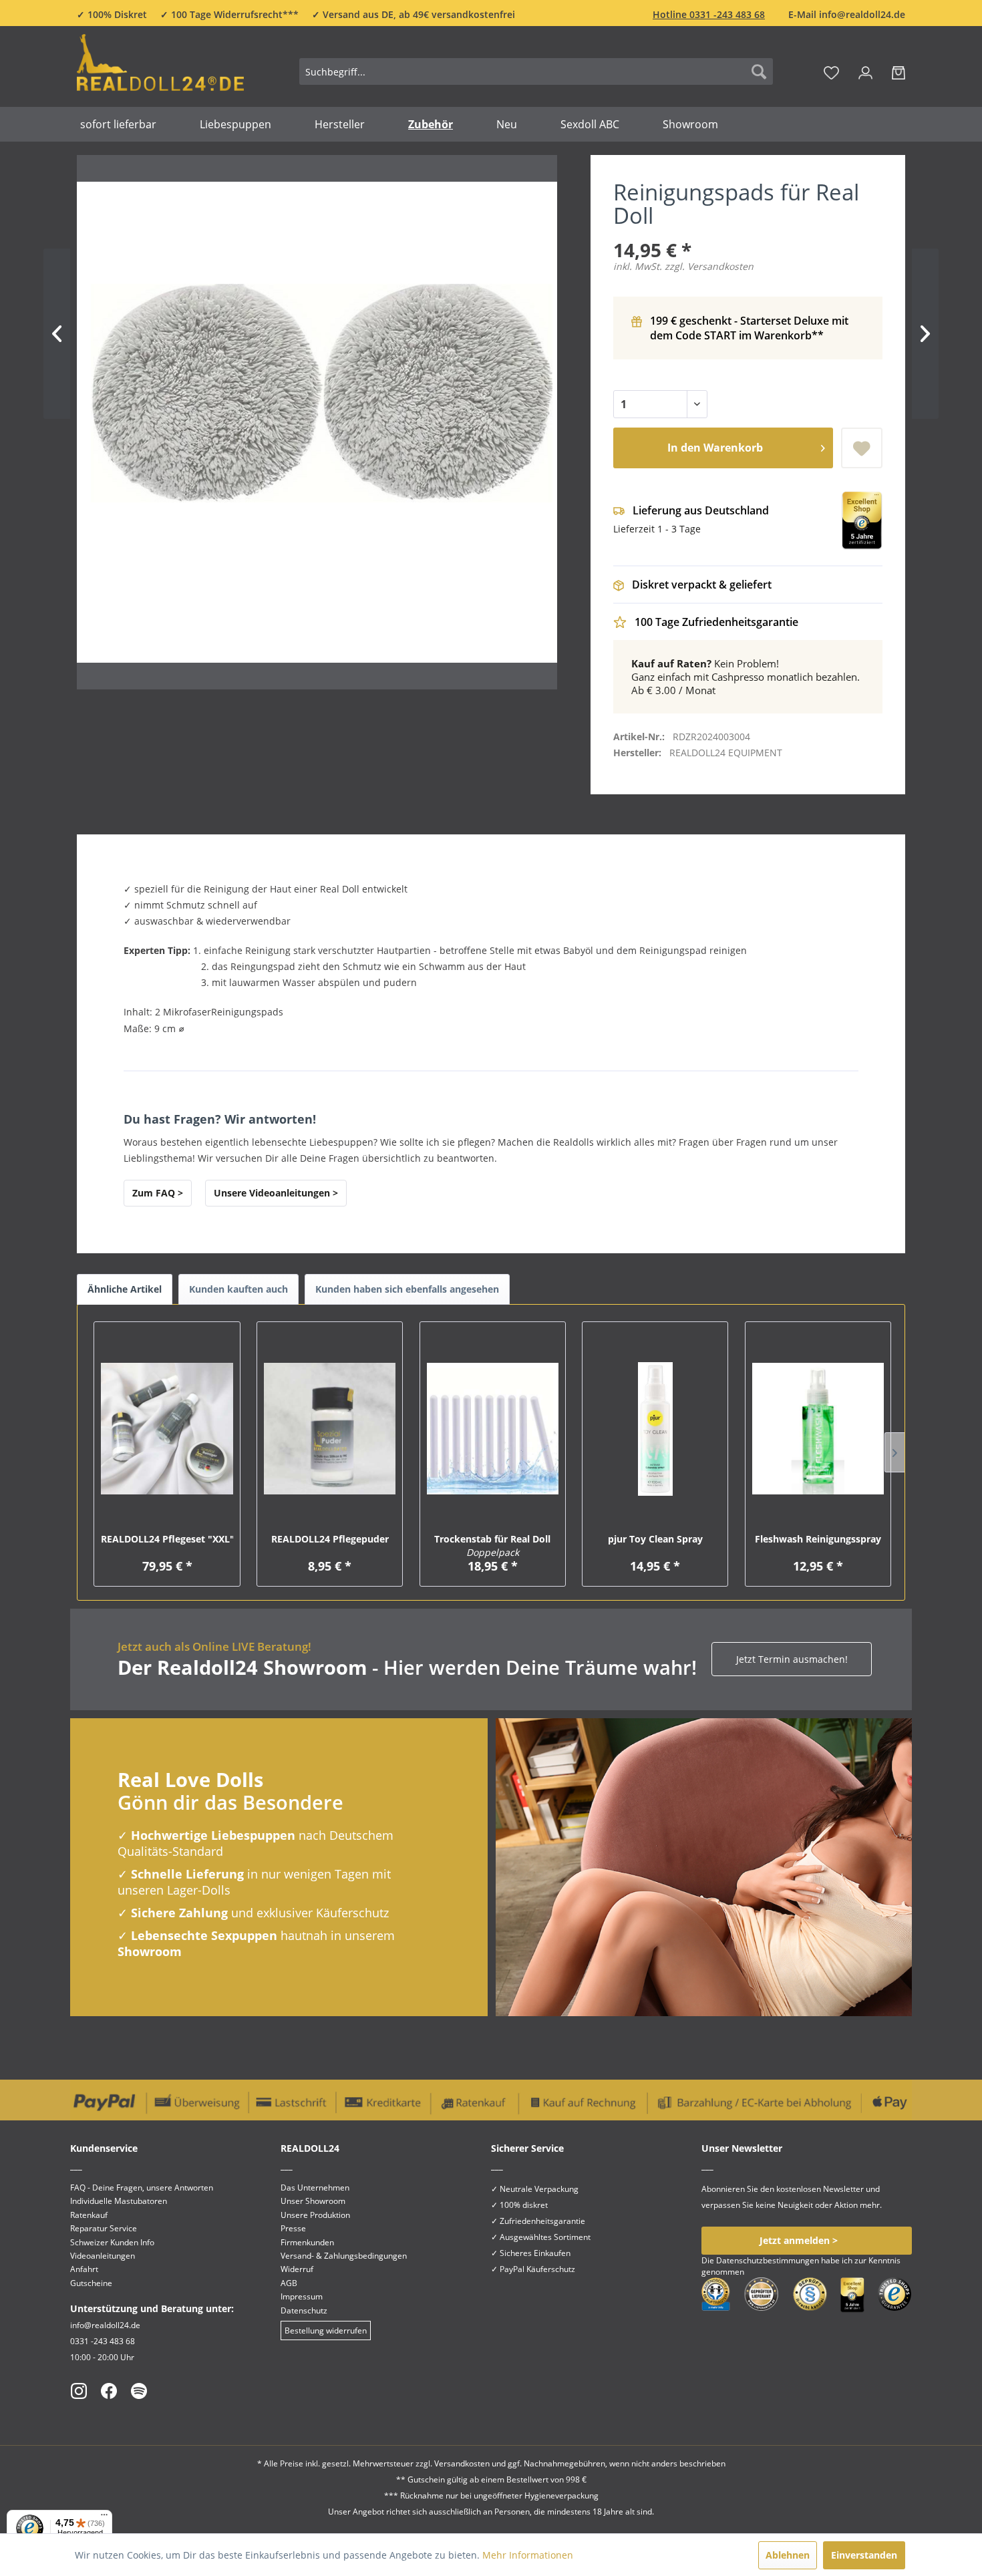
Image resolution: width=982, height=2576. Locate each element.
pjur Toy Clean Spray (655, 1539)
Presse (293, 2228)
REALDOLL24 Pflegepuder (330, 1539)
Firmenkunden (307, 2242)
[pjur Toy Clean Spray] (655, 1429)
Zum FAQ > (158, 1193)
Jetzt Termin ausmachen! (792, 1659)
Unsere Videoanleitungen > (276, 1193)
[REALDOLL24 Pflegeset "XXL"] (167, 1429)
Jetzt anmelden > (799, 2240)
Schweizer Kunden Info (112, 2242)
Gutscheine (91, 2283)
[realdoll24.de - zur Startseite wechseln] (160, 69)
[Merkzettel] (831, 71)
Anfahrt (84, 2269)
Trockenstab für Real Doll (492, 1546)
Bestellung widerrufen (326, 2330)
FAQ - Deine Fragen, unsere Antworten (142, 2188)
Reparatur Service (104, 2228)
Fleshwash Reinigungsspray (818, 1539)
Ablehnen (788, 2555)
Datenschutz (304, 2310)
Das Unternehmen (315, 2188)
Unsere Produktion (315, 2215)
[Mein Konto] (865, 71)
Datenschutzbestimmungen (768, 2260)
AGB (289, 2283)
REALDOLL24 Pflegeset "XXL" (167, 1539)
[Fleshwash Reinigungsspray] (818, 1429)
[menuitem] (536, 71)
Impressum (302, 2296)
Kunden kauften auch (238, 1289)
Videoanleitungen (103, 2256)
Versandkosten (462, 2463)
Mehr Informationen (528, 2555)
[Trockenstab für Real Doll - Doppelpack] (493, 1429)
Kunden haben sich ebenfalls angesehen (407, 1289)
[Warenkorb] (898, 71)
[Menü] (104, 2518)
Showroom (150, 1951)
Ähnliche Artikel (125, 1289)
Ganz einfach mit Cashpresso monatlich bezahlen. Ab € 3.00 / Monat (746, 677)
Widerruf (297, 2269)
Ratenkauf (89, 2215)
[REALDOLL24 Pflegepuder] (330, 1429)
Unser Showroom (313, 2201)
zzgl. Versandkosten (709, 266)
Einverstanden (864, 2555)
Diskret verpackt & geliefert (702, 585)
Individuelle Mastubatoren (119, 2201)
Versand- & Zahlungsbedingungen (344, 2256)
